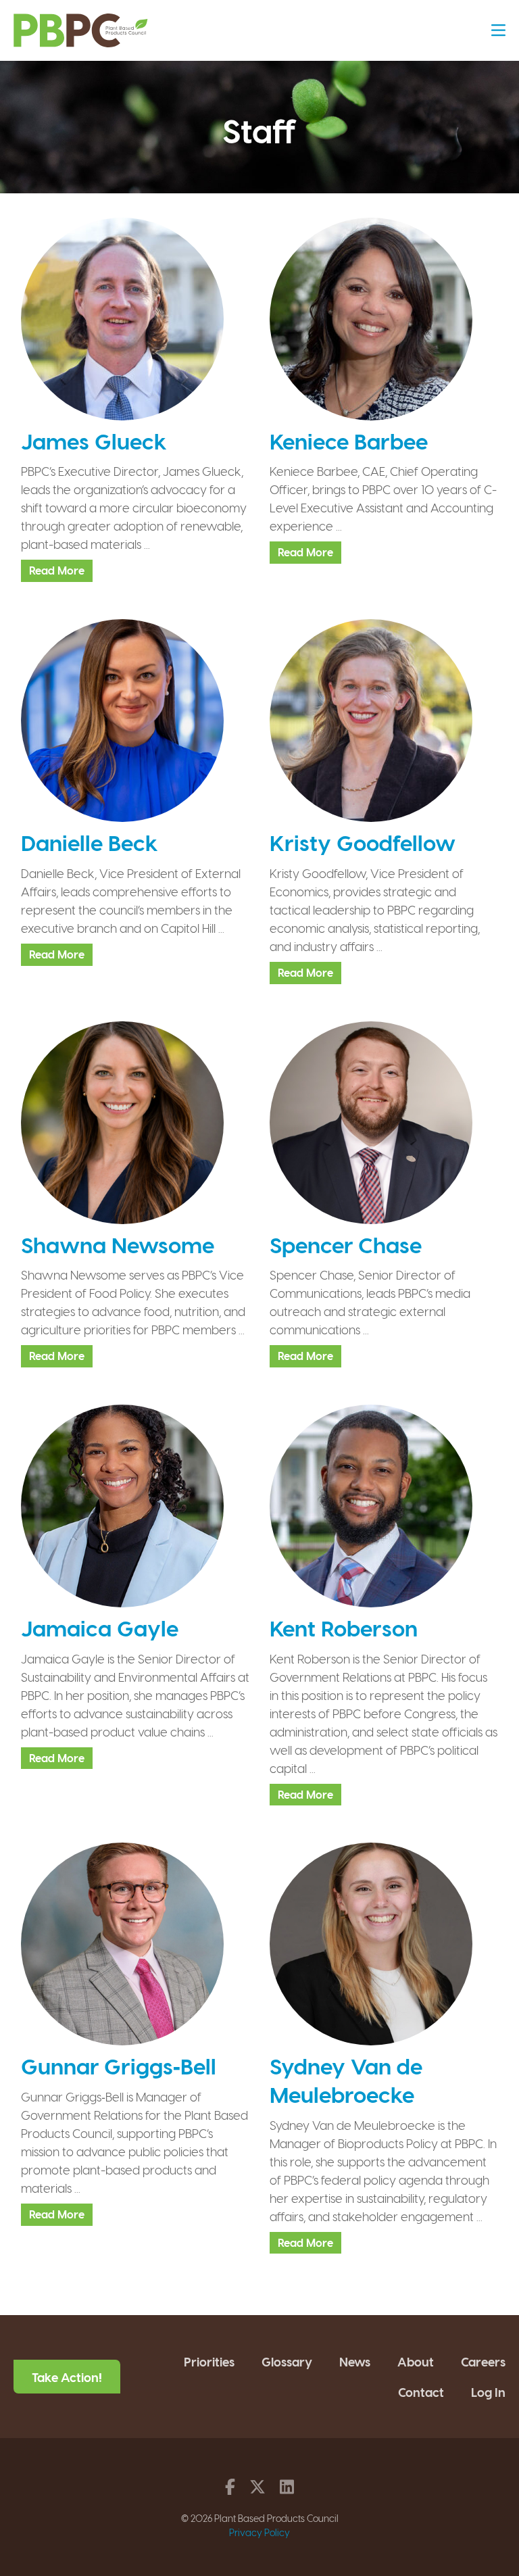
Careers (483, 2361)
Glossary (287, 2361)
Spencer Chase (346, 1244)
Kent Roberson (344, 1628)
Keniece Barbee (349, 441)
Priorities (209, 2361)
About (416, 2361)
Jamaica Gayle (100, 1628)
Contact (421, 2392)
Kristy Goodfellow (363, 842)
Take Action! (67, 2377)
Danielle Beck (90, 842)
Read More (57, 570)
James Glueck (94, 441)
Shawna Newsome (118, 1244)
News (355, 2361)
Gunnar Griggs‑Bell (119, 2066)
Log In (488, 2392)
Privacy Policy (259, 2532)
